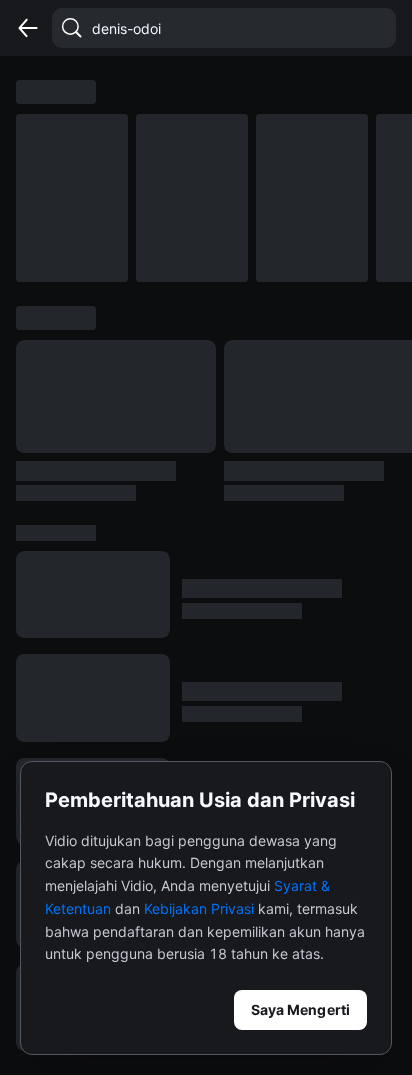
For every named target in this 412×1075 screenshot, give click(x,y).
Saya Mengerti (300, 1009)
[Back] (28, 28)
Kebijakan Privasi (199, 908)
